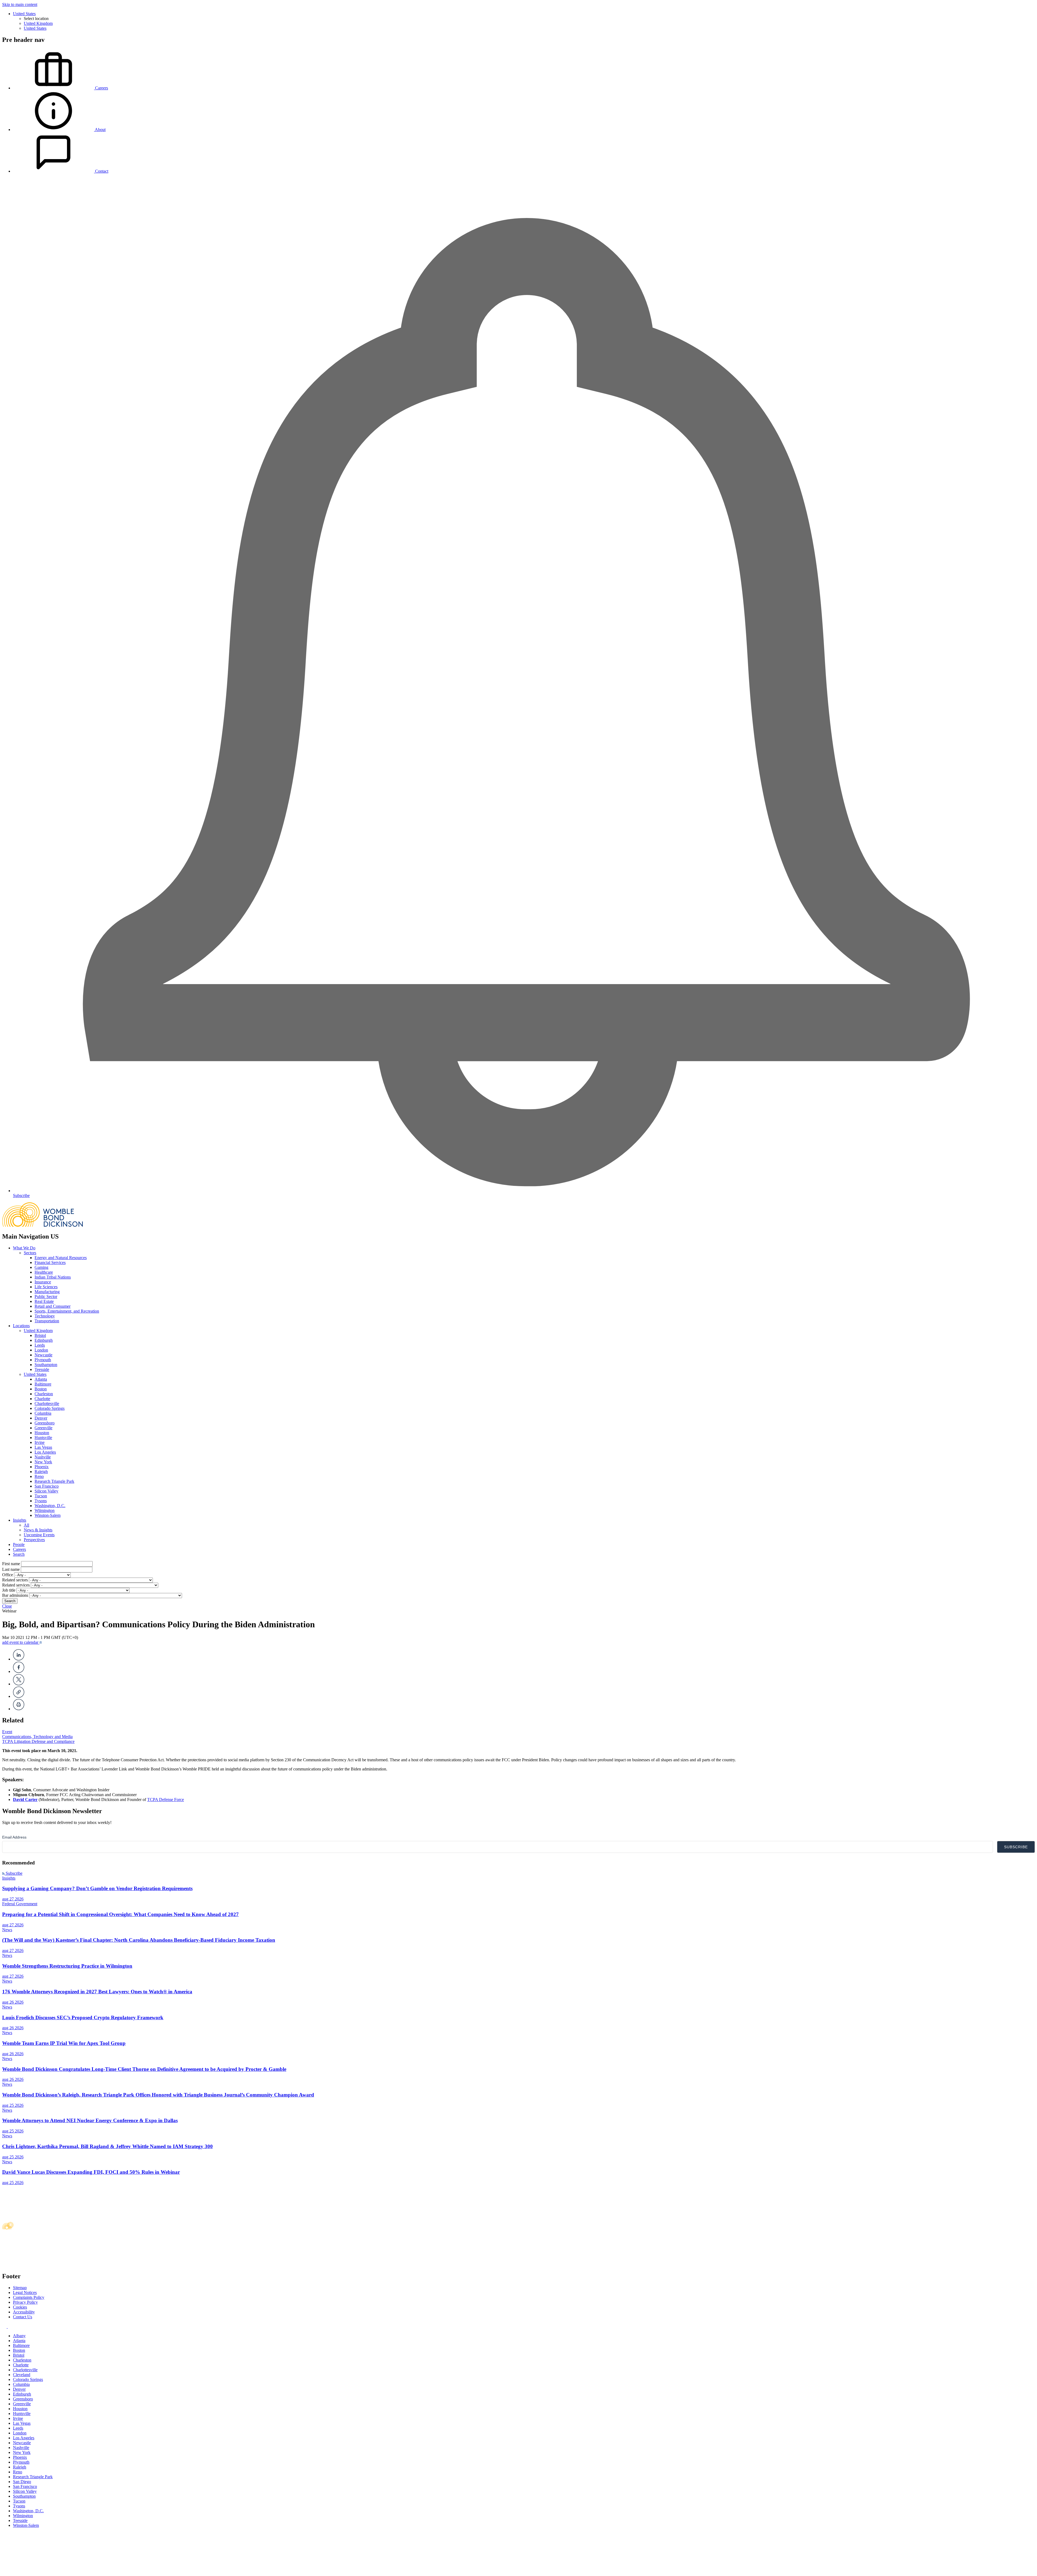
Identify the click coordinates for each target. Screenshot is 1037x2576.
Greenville (43, 1428)
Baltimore (43, 1384)
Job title (9, 1590)
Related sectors (15, 1580)
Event (7, 1732)
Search (19, 1554)
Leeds (40, 1345)
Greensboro (45, 1423)
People (19, 1544)
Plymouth (43, 1360)
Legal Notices (25, 2292)
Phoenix (42, 1467)
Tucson (41, 1496)
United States (24, 14)
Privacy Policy (25, 2302)
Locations (21, 1326)
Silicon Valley (46, 1491)
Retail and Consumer (53, 1306)
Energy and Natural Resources (61, 1258)
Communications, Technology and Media (37, 1737)
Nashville (43, 1457)
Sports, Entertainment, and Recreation (67, 1311)
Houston (42, 1433)
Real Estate (44, 1301)
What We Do (24, 1248)
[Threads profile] (10, 2327)
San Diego (22, 2482)
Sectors (30, 1253)
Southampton (46, 1365)
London (41, 1350)
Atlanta (41, 1379)
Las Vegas (43, 1447)
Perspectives (34, 1540)
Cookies (20, 2307)
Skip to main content (20, 4)
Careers (19, 1549)
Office (8, 1575)
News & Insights (38, 1530)
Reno (39, 1476)
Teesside (42, 1369)
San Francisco (47, 1486)
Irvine (40, 1442)
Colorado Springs (50, 1408)
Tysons (41, 1501)
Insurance (43, 1282)
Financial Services (50, 1262)
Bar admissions (15, 1595)
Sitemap (20, 2288)
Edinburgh (44, 1340)
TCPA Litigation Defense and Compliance (38, 1741)
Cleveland (22, 2375)
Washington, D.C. (50, 1506)
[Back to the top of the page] (43, 2571)
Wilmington (45, 1510)
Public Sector (46, 1297)
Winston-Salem (48, 1515)
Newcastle (43, 1355)
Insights (20, 1520)
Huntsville (43, 1438)
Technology (45, 1316)
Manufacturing (47, 1292)
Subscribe (14, 1873)
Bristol (40, 1335)
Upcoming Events (39, 1535)
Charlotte (42, 1399)
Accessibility (24, 2312)
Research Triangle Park (54, 1481)
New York (43, 1462)
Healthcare (44, 1272)
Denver (41, 1418)
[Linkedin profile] (5, 2327)
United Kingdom (38, 23)
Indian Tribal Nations (53, 1277)
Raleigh (41, 1472)
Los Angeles (45, 1452)
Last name (11, 1569)
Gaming (41, 1267)
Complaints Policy (29, 2297)
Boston (41, 1389)
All (26, 1525)
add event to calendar (21, 1642)
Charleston (44, 1394)
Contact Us (23, 2317)
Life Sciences (46, 1287)
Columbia (43, 1413)
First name (11, 1564)
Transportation (47, 1321)
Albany (19, 2336)
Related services (16, 1585)
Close (7, 1606)
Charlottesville (47, 1403)
